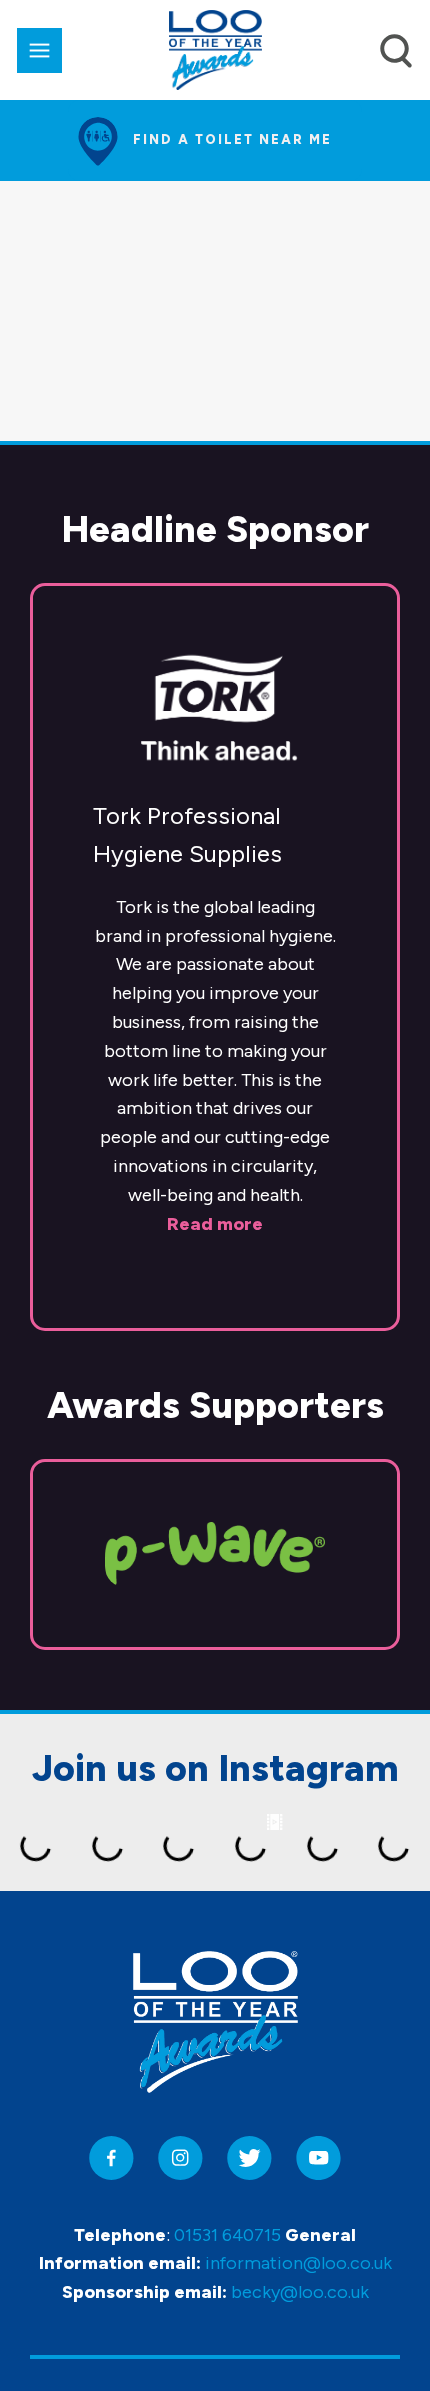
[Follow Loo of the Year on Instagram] (180, 2158)
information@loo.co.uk (298, 2263)
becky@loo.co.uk (300, 2292)
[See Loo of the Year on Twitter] (249, 2158)
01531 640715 (227, 2235)
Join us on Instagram (215, 1768)
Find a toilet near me (232, 139)
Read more (215, 1224)
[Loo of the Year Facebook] (111, 2158)
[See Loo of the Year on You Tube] (318, 2158)
